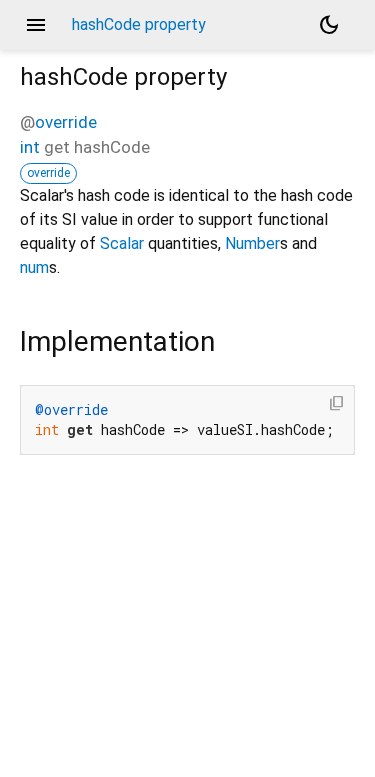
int (30, 147)
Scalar (122, 243)
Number (252, 243)
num (34, 267)
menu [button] (36, 25)
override (66, 122)
